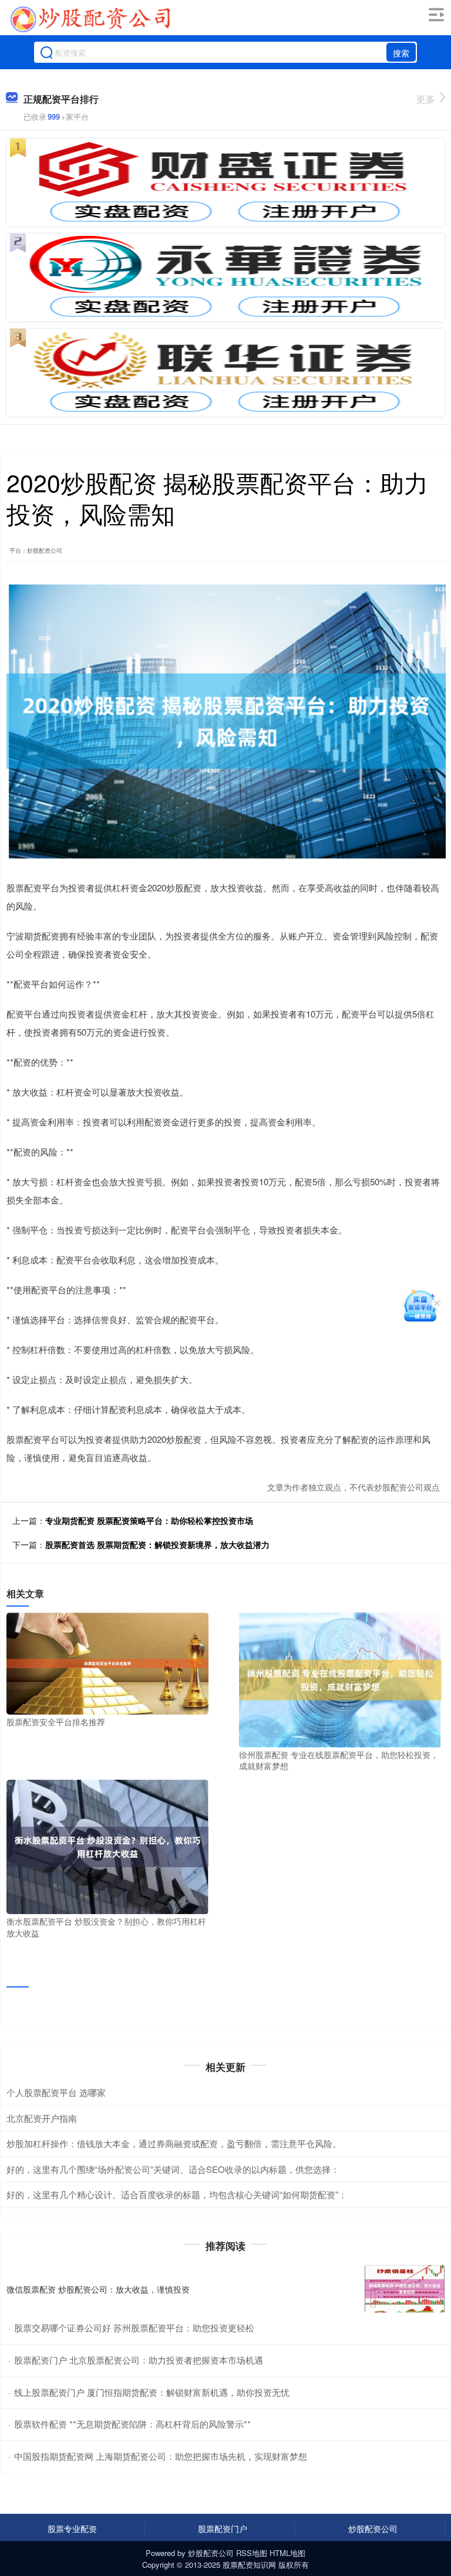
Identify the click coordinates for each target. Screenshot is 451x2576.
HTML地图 (287, 2553)
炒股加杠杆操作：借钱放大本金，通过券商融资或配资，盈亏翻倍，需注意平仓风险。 (174, 2143)
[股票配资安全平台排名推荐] (107, 1662)
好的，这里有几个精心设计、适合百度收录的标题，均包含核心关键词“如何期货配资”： (177, 2194)
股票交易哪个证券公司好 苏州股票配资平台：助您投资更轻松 (134, 2327)
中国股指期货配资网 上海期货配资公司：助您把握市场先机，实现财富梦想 (161, 2456)
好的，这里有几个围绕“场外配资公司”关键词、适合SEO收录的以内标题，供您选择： (173, 2169)
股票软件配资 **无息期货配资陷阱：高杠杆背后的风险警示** (132, 2424)
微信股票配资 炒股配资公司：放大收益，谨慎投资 (98, 2289)
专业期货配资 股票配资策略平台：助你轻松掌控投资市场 (149, 1520)
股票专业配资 (72, 2528)
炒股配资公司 (373, 2528)
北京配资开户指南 (42, 2118)
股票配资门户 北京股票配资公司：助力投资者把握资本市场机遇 (139, 2360)
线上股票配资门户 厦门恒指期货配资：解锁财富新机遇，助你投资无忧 (152, 2392)
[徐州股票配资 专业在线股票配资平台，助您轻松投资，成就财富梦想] (340, 1679)
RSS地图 (252, 2553)
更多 (426, 99)
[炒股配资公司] (90, 19)
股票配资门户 (223, 2528)
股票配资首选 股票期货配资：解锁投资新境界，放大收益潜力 (157, 1544)
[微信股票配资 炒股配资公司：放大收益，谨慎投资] (405, 2289)
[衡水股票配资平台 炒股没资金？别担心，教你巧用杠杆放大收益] (107, 1845)
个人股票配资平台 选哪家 (56, 2092)
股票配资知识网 (249, 2565)
